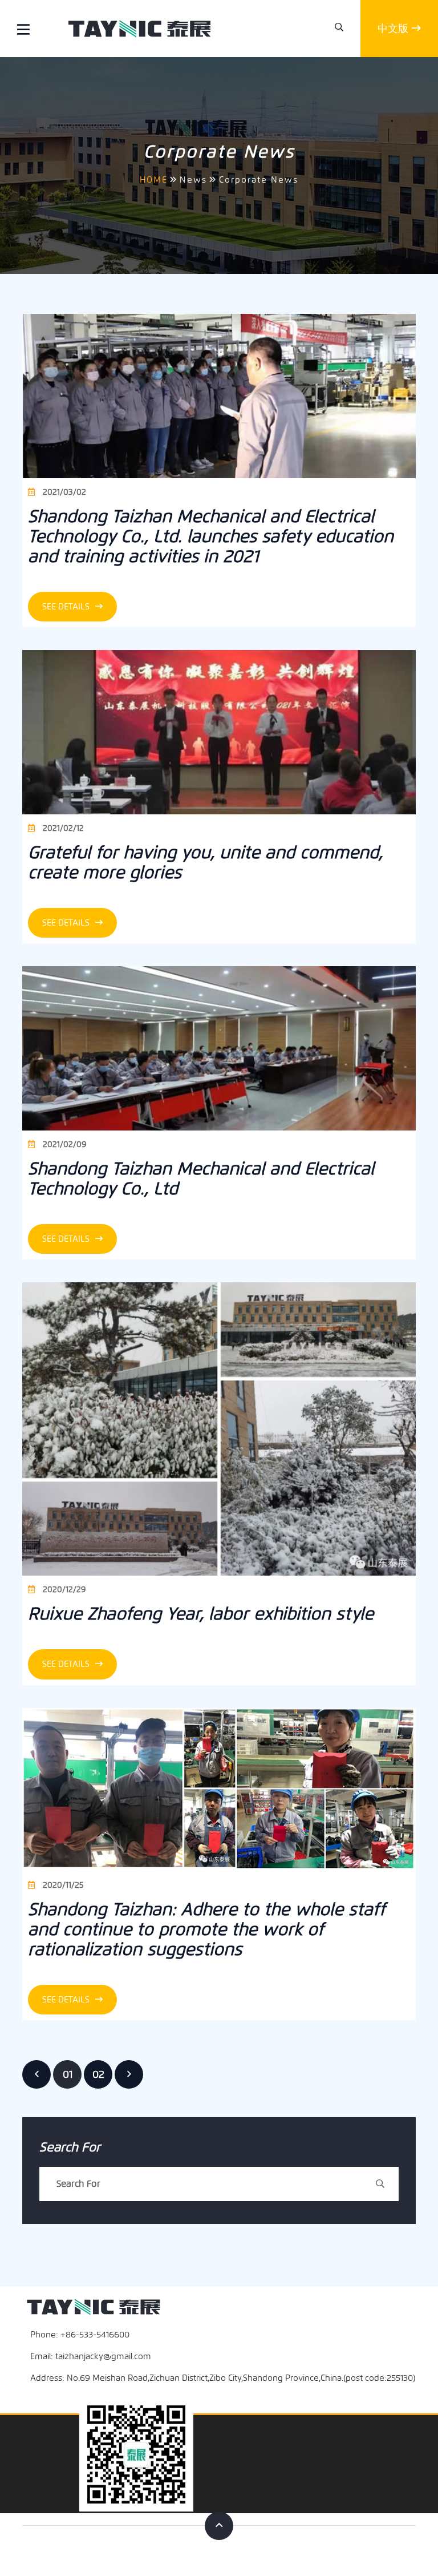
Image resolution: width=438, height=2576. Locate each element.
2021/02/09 (63, 1144)
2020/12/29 (63, 1590)
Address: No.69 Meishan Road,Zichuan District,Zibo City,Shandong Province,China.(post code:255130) (223, 2378)
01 (68, 2074)
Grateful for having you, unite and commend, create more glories (205, 862)
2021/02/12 (62, 828)
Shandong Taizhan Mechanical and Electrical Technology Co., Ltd (201, 1178)
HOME (154, 180)
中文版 (393, 29)
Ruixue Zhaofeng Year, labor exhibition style (201, 1614)
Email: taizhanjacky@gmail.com (91, 2356)
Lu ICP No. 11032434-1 (375, 2551)
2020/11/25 (62, 1885)
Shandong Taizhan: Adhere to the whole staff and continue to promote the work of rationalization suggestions (206, 1929)
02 (98, 2074)
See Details (67, 607)
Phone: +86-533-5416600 (80, 2335)
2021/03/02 (63, 492)
